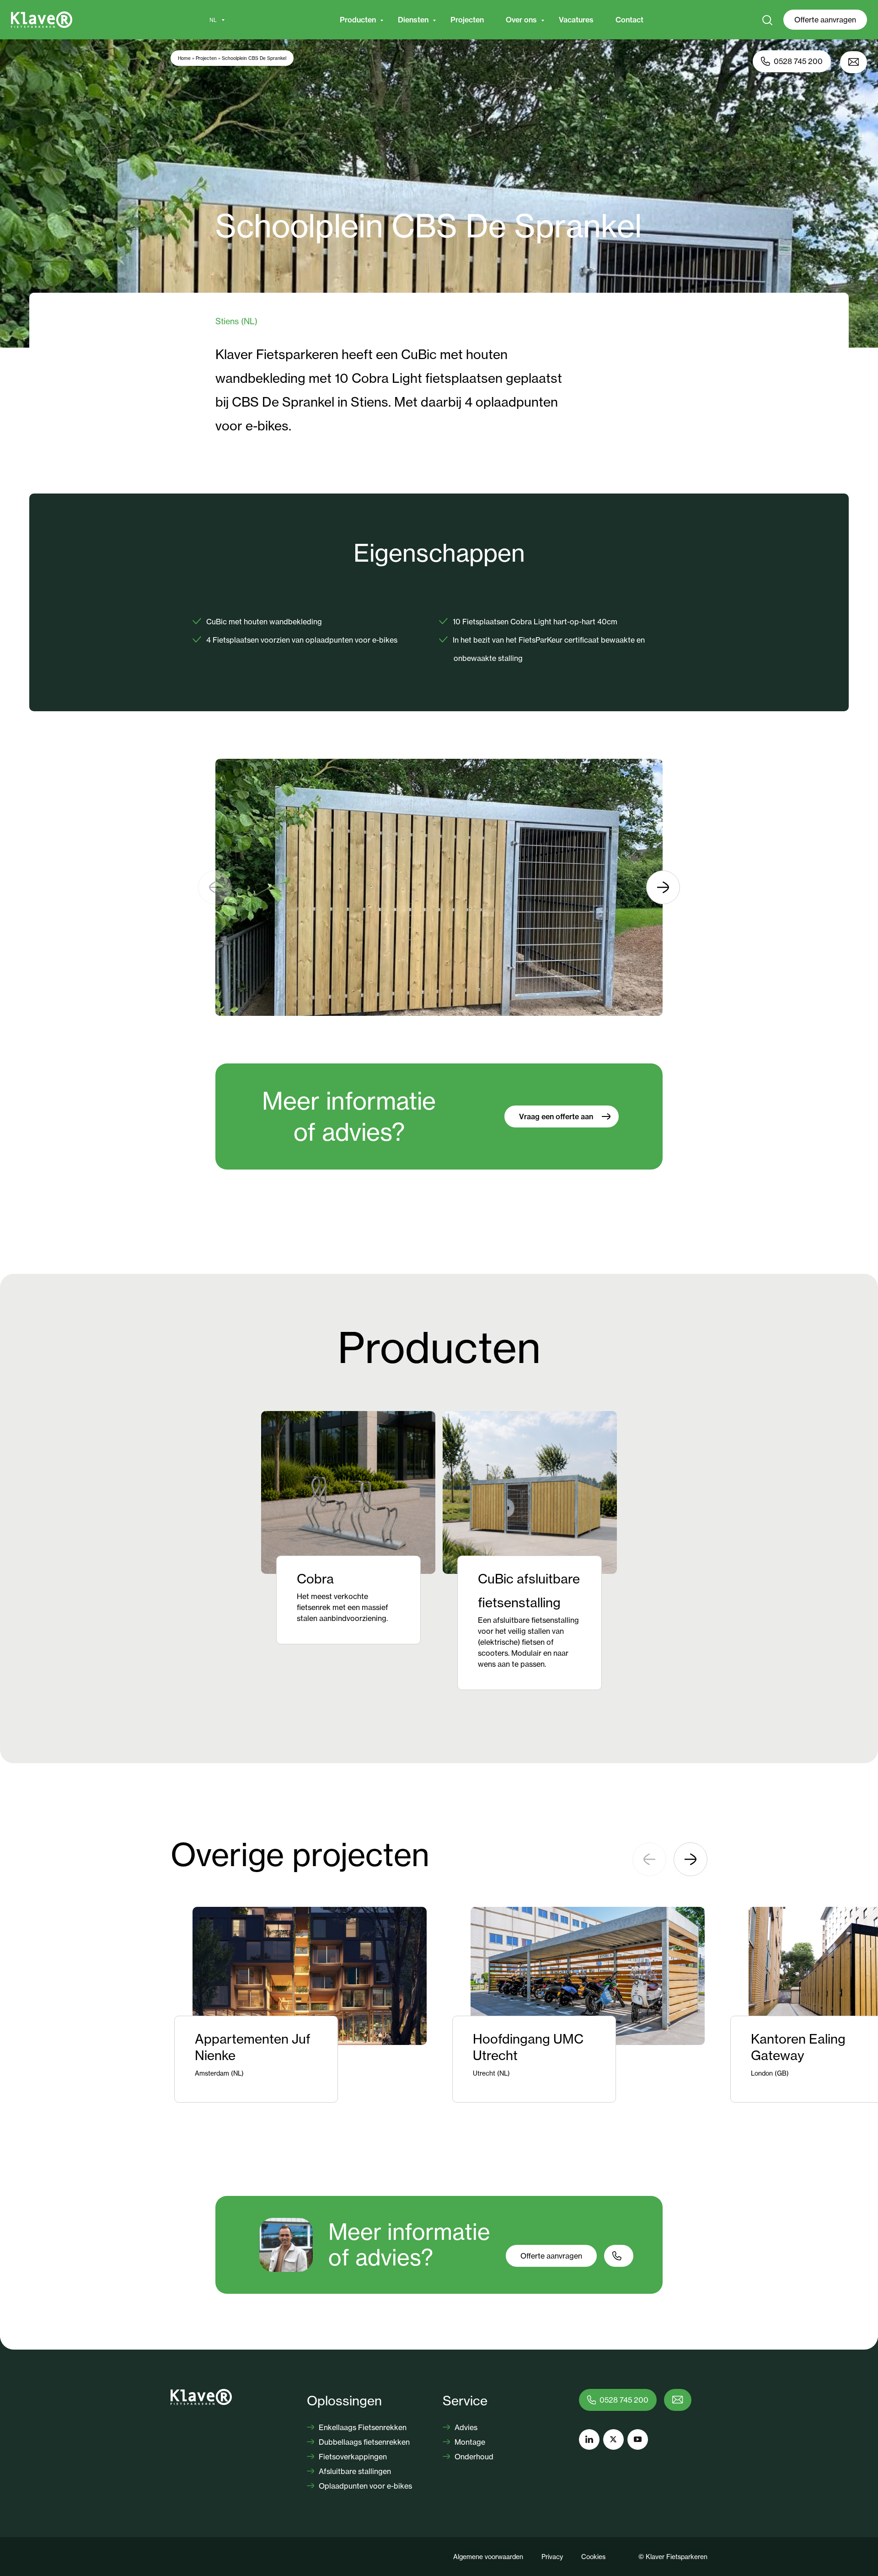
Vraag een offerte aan (556, 1116)
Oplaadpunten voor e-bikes (364, 2486)
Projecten (467, 20)
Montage (469, 2442)
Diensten (413, 20)
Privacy (552, 2557)
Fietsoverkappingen (352, 2457)
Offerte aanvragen (825, 20)
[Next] (663, 887)
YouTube (638, 2439)
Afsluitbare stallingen (354, 2471)
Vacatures (576, 20)
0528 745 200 (798, 61)
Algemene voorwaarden (488, 2557)
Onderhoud (473, 2457)
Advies (465, 2427)
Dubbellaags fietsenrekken (363, 2442)
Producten (358, 20)
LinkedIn (589, 2439)
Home (184, 58)
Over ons (521, 20)
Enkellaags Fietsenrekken (362, 2427)
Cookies (593, 2557)
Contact (629, 20)
